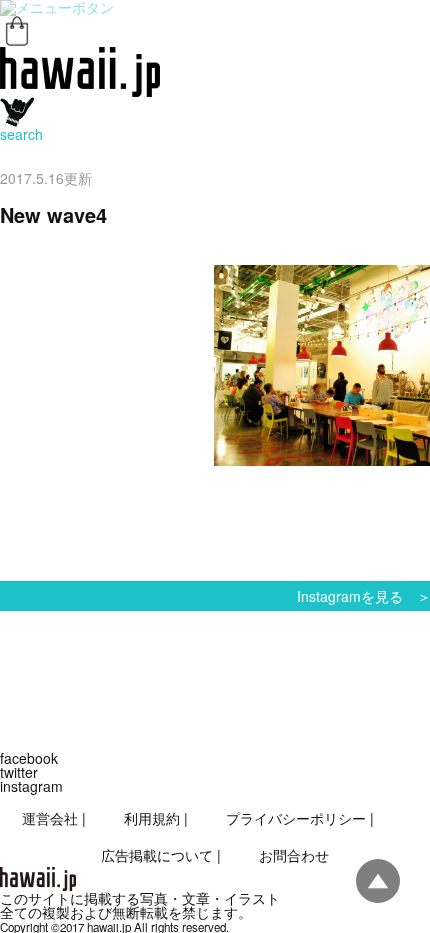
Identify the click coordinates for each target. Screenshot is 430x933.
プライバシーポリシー (296, 818)
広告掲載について (157, 855)
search (21, 134)
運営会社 (50, 818)
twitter (19, 772)
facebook (29, 758)
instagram (31, 786)
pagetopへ (378, 881)
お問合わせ (294, 855)
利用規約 (152, 818)
